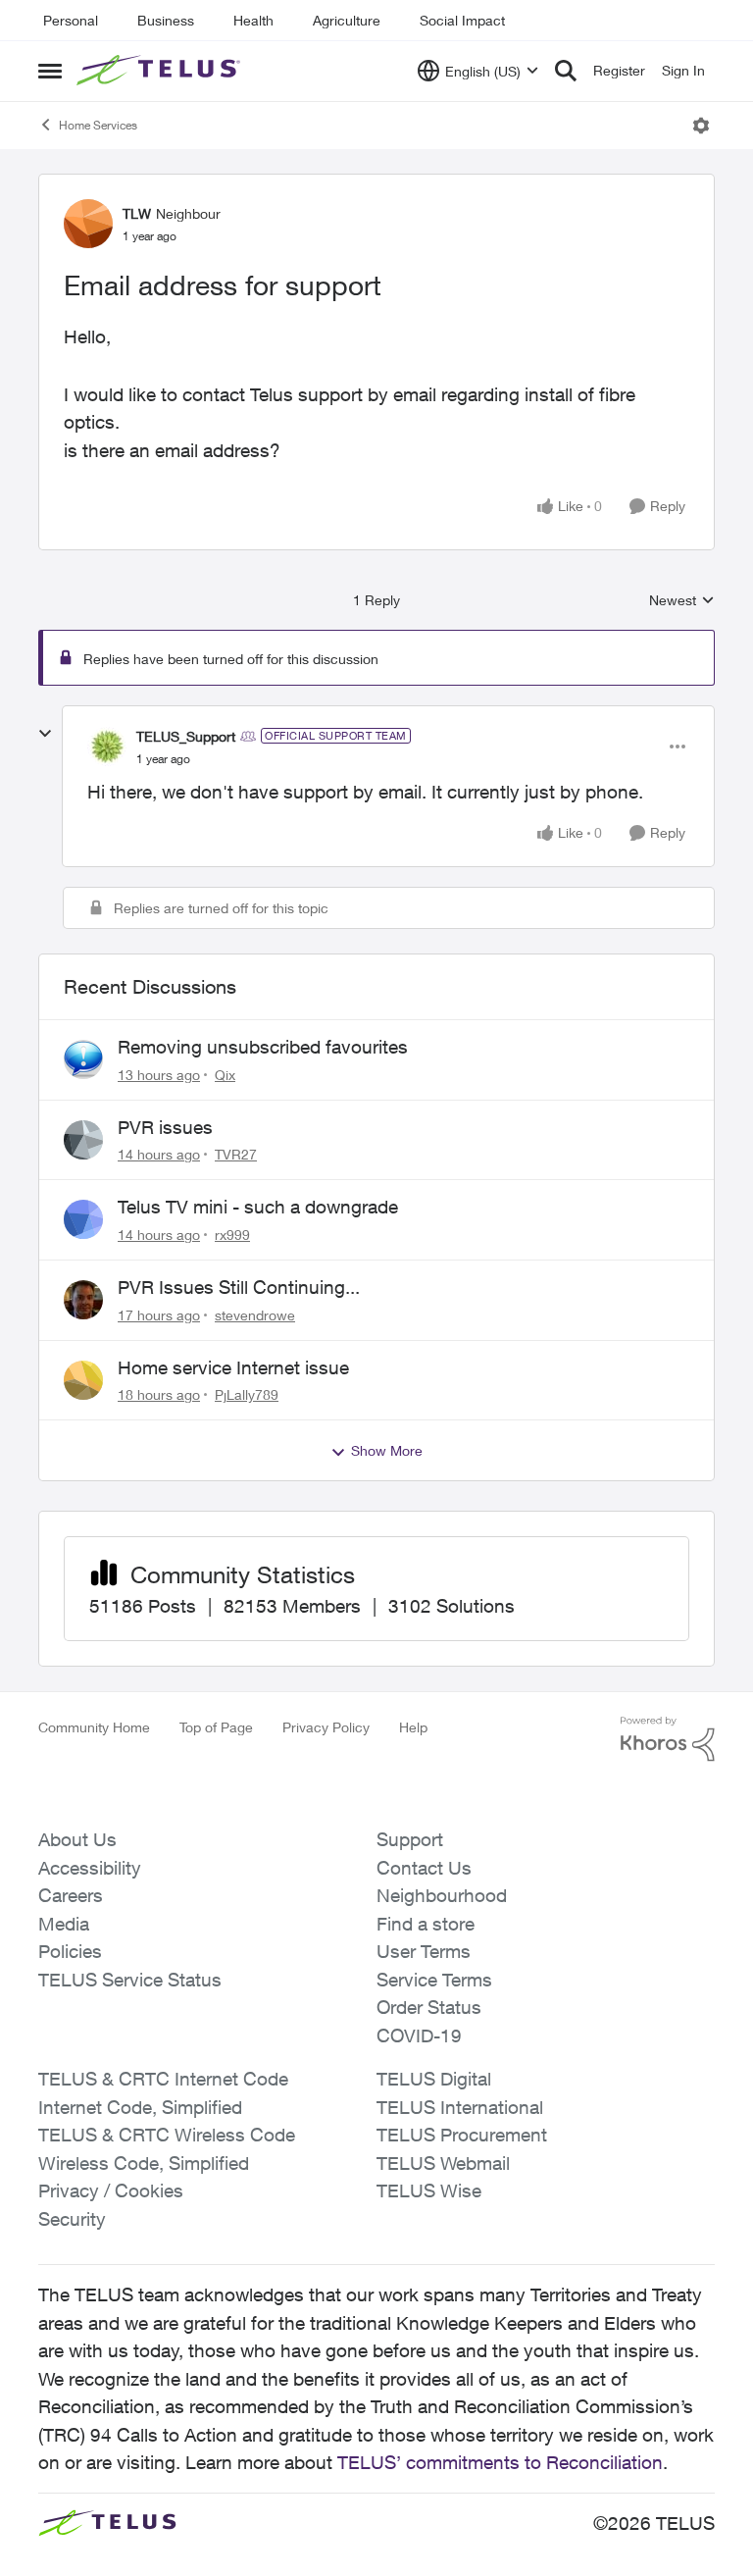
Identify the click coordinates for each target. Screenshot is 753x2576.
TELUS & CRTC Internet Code (163, 2079)
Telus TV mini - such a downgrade (258, 1207)
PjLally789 (247, 1394)
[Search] (566, 71)
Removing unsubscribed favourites (263, 1047)
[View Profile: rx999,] (83, 1219)
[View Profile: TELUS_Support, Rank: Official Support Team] (107, 747)
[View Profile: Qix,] (83, 1059)
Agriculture (347, 20)
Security (72, 2219)
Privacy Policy (326, 1727)
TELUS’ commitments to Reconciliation (500, 2462)
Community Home (94, 1727)
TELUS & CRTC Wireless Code (167, 2135)
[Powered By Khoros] (668, 1739)
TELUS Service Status (130, 1980)
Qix (225, 1075)
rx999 (232, 1235)
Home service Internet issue (233, 1367)
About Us (77, 1839)
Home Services (98, 125)
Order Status (429, 2007)
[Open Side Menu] (50, 71)
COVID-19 (419, 2035)
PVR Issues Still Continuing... (239, 1287)
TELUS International (460, 2107)
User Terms (424, 1951)
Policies (70, 1951)
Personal (71, 20)
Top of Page (216, 1727)
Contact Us (424, 1868)
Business (166, 20)
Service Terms (434, 1980)
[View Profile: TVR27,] (83, 1140)
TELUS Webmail (443, 2163)
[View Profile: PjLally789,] (83, 1380)
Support (410, 1839)
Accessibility (90, 1868)
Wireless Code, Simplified (144, 2163)
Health (253, 20)
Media (64, 1924)
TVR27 (236, 1154)
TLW (137, 213)
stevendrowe (255, 1315)
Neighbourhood (442, 1895)
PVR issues (165, 1127)
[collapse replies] (45, 734)
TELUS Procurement (462, 2135)
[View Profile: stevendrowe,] (83, 1300)
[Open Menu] (701, 126)
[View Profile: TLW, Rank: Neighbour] (88, 224)
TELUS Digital (434, 2079)
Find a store (426, 1924)
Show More (387, 1450)
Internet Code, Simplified (140, 2107)
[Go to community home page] (161, 71)
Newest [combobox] (682, 601)
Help (413, 1727)
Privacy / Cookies (111, 2190)
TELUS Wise (429, 2190)
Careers (71, 1895)
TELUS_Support (186, 736)
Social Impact (462, 20)
